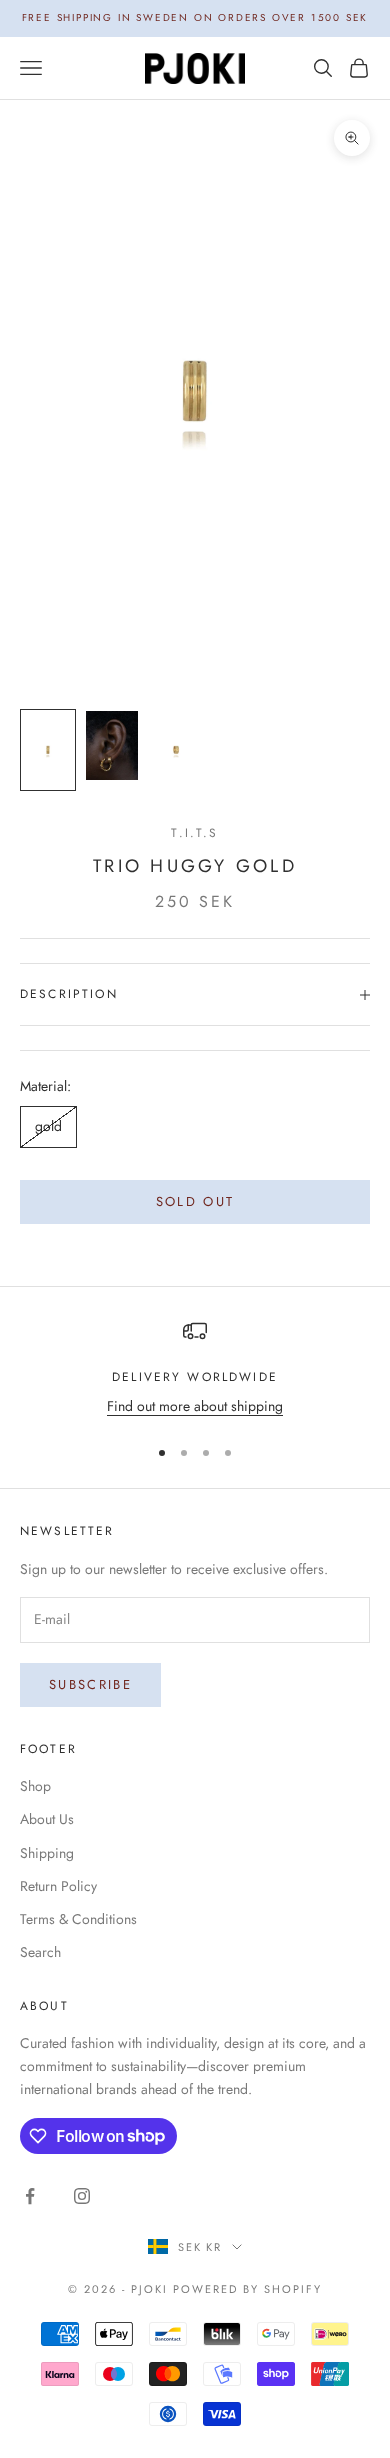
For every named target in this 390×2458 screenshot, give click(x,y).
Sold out (195, 1201)
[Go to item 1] (48, 750)
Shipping (47, 1853)
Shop (35, 1786)
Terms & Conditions (78, 1919)
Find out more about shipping (195, 1406)
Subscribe (90, 1684)
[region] (195, 1368)
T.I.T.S (194, 833)
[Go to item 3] (176, 750)
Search (40, 1952)
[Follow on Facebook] (30, 2196)
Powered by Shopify (247, 2289)
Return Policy (58, 1886)
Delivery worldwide (195, 1377)
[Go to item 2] (112, 745)
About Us (47, 1819)
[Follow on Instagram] (82, 2196)
